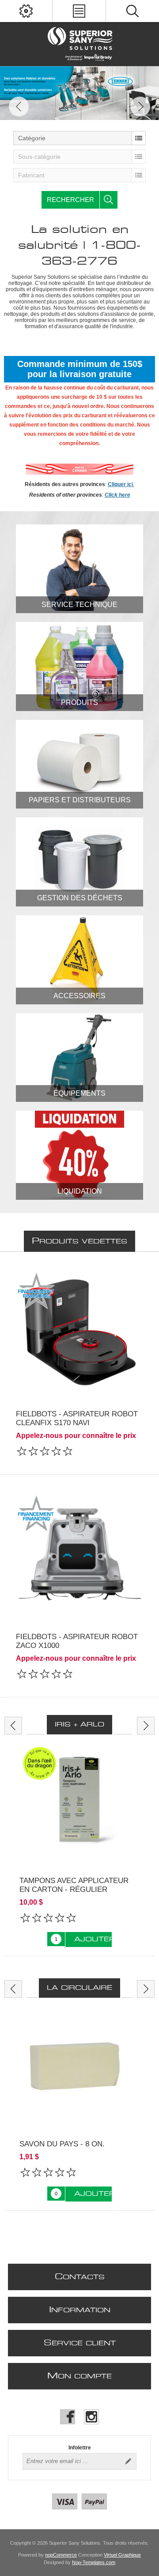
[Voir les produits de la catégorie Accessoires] (79, 960)
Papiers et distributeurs (80, 800)
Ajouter (93, 1939)
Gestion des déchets (80, 898)
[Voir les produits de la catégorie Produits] (79, 666)
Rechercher (70, 200)
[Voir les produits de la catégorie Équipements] (79, 1058)
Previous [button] (19, 107)
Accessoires (79, 996)
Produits (79, 702)
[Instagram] (91, 2417)
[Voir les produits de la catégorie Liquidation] (79, 1155)
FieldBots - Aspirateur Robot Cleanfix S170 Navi (77, 1418)
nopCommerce (61, 2555)
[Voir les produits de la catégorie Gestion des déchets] (79, 862)
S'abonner (128, 2461)
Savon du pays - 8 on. (62, 2144)
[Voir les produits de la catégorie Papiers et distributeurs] (79, 764)
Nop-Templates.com (94, 2562)
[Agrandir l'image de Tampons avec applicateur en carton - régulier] (79, 1803)
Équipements (79, 1093)
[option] (79, 93)
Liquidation (80, 1191)
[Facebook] (68, 2417)
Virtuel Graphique (122, 2555)
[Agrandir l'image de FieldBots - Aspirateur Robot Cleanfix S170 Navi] (79, 1333)
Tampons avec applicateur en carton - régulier (74, 1885)
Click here (117, 495)
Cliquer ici (121, 484)
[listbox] (79, 138)
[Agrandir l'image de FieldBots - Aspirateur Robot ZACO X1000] (79, 1556)
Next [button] (140, 107)
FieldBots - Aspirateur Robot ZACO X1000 (77, 1641)
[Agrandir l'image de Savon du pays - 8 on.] (79, 2067)
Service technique (79, 605)
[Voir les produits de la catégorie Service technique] (79, 569)
